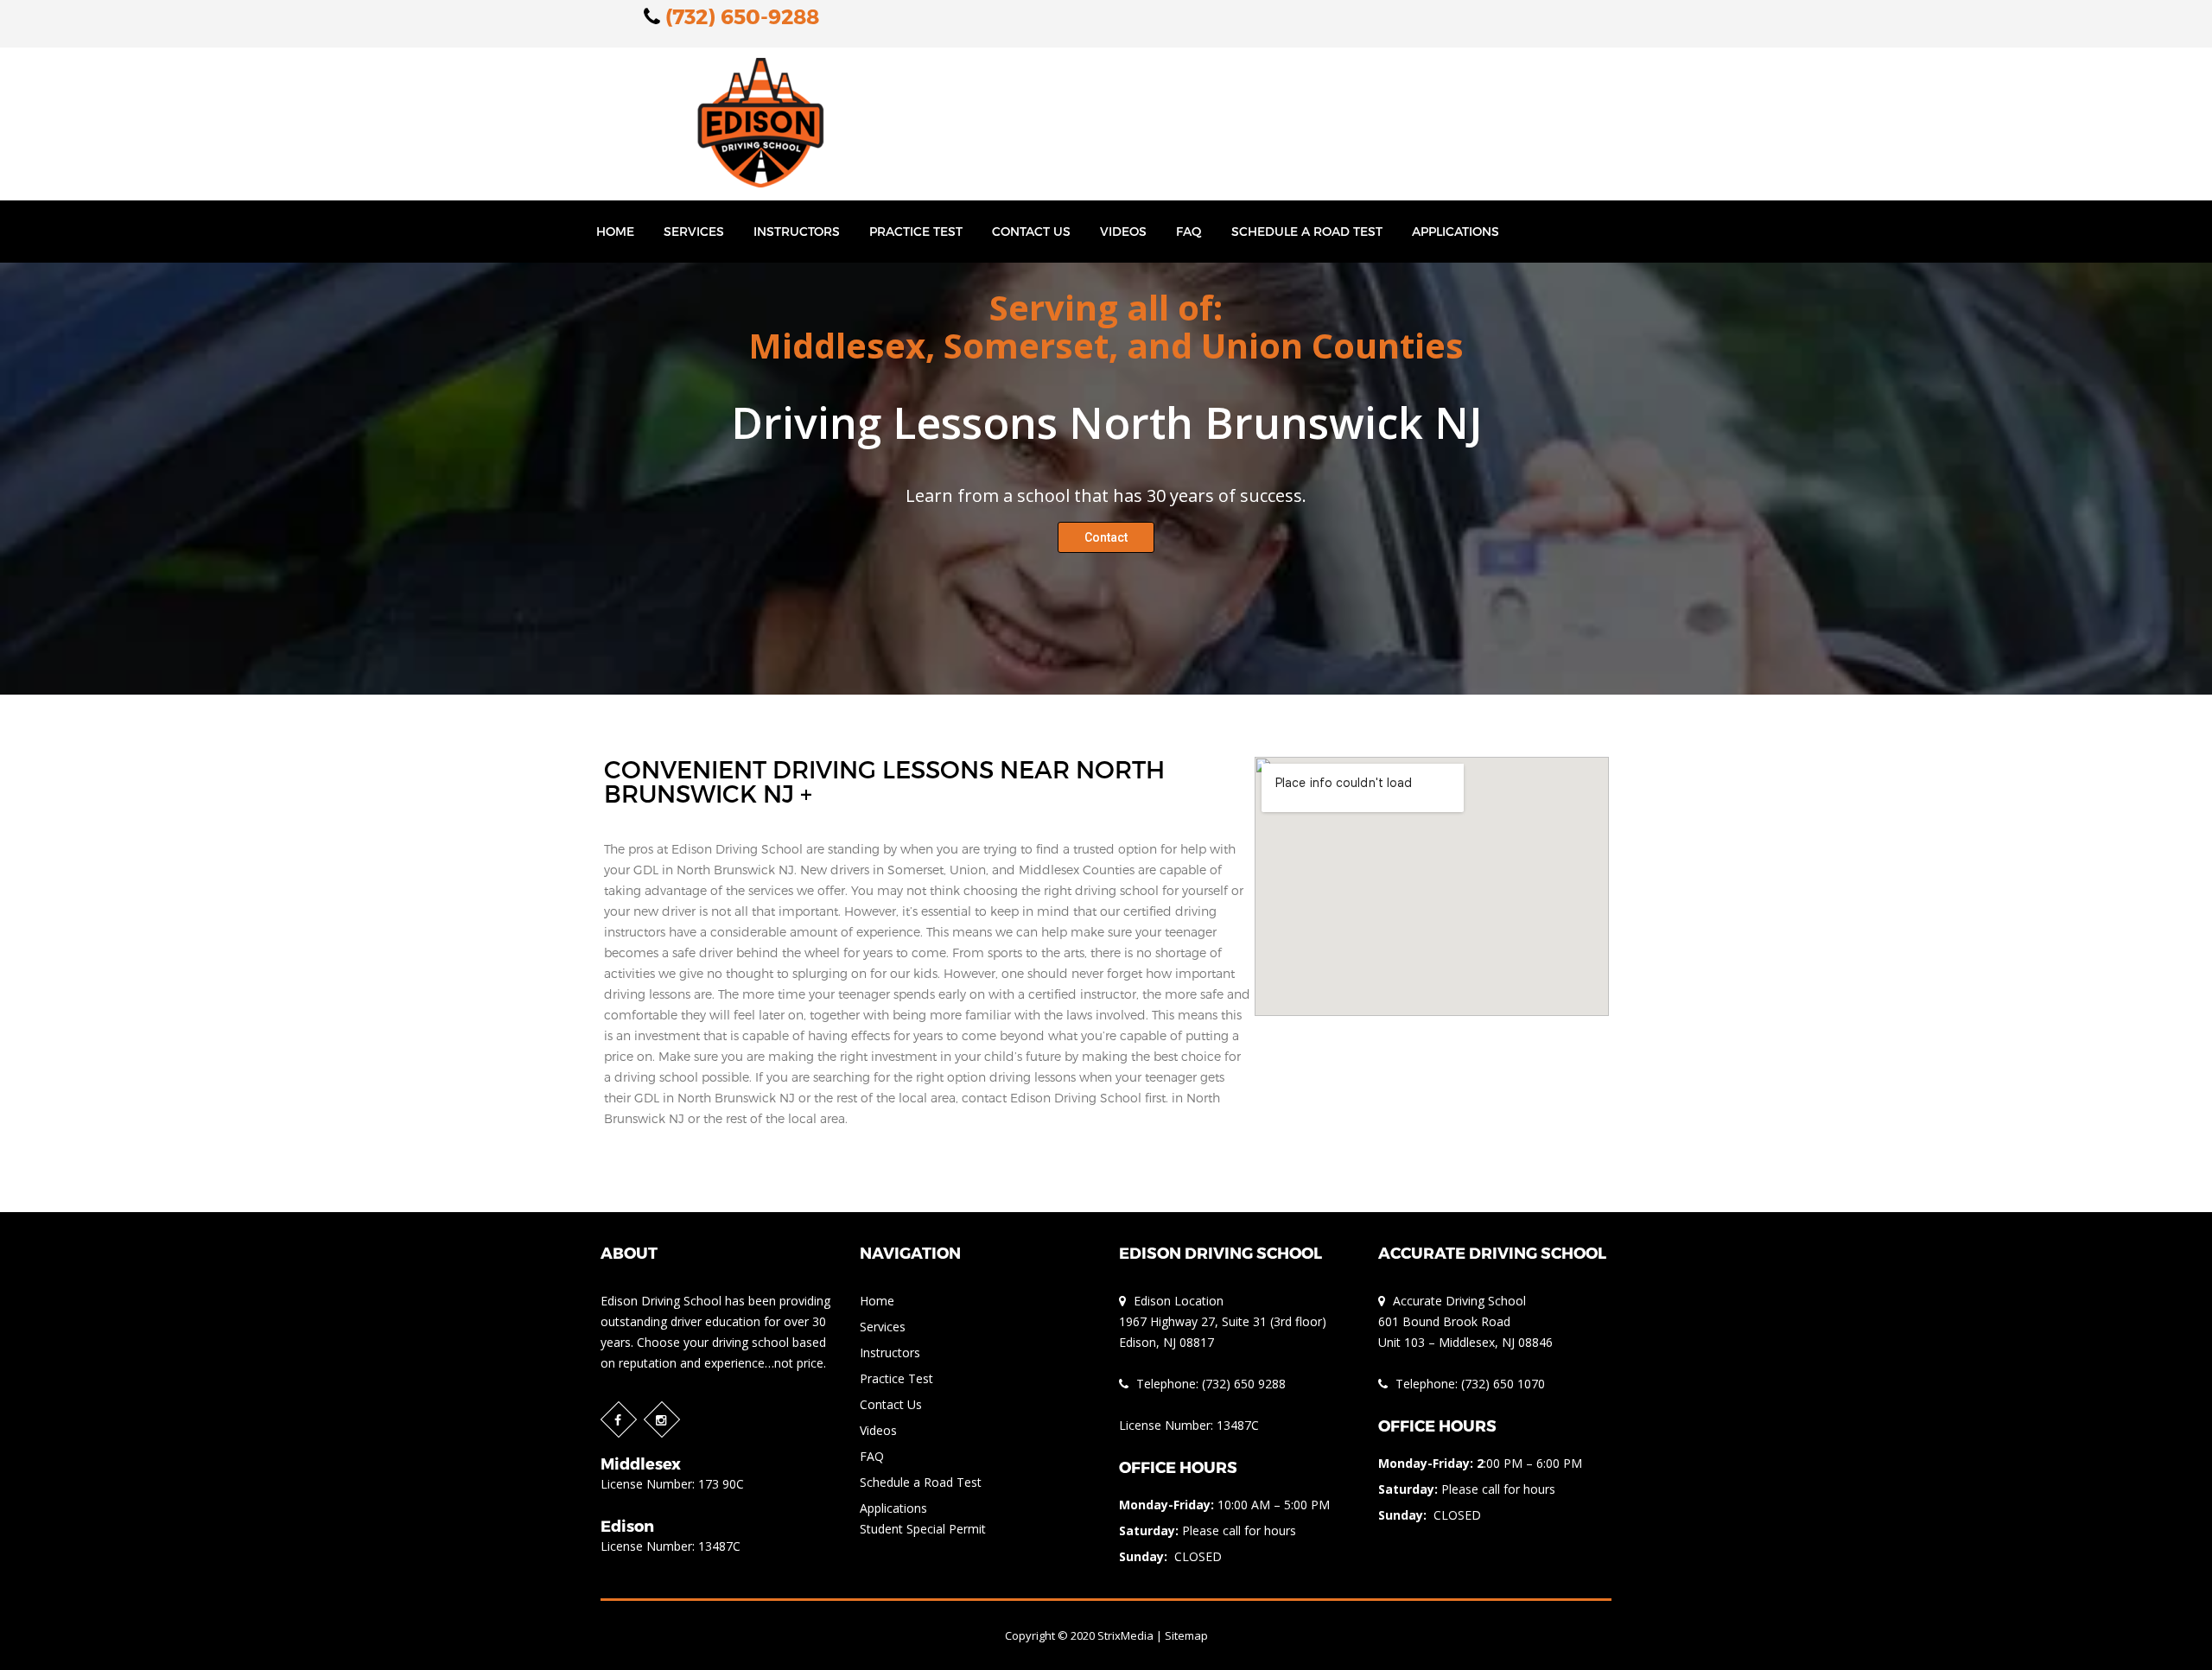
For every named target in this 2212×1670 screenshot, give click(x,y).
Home (615, 231)
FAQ (1189, 231)
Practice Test (916, 231)
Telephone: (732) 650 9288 (1209, 1384)
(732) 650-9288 (740, 16)
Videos (1123, 231)
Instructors (797, 231)
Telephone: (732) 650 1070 (1468, 1384)
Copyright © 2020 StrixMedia (1079, 1635)
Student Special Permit (923, 1529)
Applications (1456, 231)
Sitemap (1186, 1635)
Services (694, 231)
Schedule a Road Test (1307, 231)
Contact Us (1031, 231)
